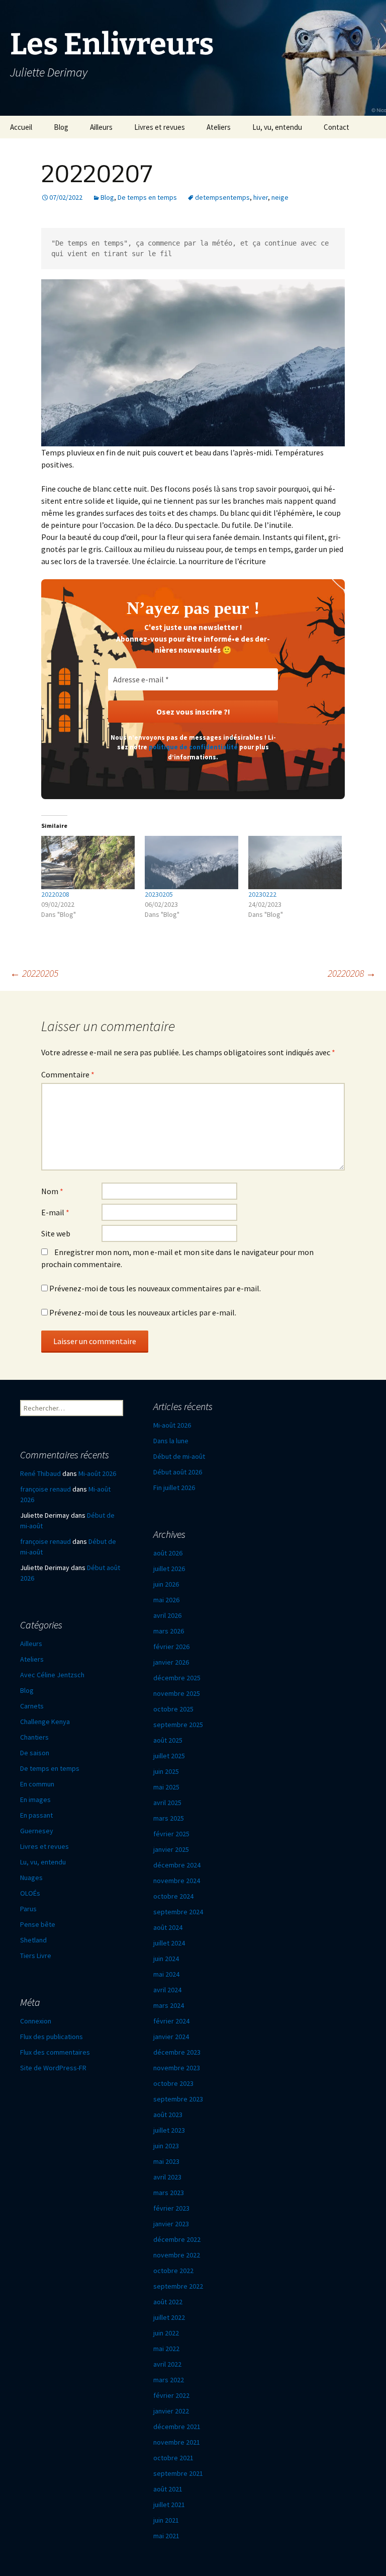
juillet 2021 (169, 2505)
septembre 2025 (178, 1725)
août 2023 (168, 2115)
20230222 (262, 894)
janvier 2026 (171, 1662)
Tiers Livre (36, 1956)
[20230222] (295, 863)
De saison (35, 1753)
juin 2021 (166, 2520)
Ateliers (219, 127)
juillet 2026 (169, 1569)
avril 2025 (167, 1803)
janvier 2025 (171, 1849)
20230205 (159, 894)
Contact (336, 127)
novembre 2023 (177, 2068)
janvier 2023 (171, 2224)
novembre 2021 (177, 2442)
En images (35, 1800)
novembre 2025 (177, 1693)
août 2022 (168, 2302)
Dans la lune (171, 1441)
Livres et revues (160, 127)
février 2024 (171, 2021)
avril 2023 (167, 2177)
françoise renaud (45, 1489)
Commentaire (68, 1074)
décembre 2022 (177, 2239)
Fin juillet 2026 (174, 1488)
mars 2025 (169, 1818)
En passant (36, 1815)
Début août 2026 (178, 1472)
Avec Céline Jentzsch (52, 1675)
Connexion (36, 2021)
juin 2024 (166, 1959)
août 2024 (168, 1927)
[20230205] (191, 863)
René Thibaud (40, 1473)
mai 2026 (166, 1600)
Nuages (31, 1878)
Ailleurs (101, 127)
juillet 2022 (169, 2317)
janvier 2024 (171, 2037)
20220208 (55, 894)
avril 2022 (167, 2364)
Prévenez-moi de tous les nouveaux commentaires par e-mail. (155, 1288)
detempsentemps (222, 197)
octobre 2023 (173, 2083)
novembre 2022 (177, 2255)
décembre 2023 (177, 2052)
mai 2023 (166, 2161)
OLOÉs (30, 1893)
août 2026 (168, 1553)
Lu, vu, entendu (277, 127)
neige (280, 197)
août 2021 (168, 2489)
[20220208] (88, 863)
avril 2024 (167, 1990)
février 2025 (171, 1834)
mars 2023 (169, 2193)
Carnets (32, 1706)
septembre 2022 (178, 2286)
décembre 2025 (177, 1678)
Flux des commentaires (55, 2052)
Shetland (33, 1940)
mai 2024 (166, 1974)
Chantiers (34, 1737)
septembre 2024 (178, 1912)
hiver (261, 197)
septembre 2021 (178, 2473)
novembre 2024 (177, 1881)
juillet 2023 (169, 2130)
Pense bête (38, 1924)
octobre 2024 (173, 1896)
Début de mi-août (179, 1456)
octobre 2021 (173, 2458)
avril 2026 (167, 1615)
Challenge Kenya (45, 1722)
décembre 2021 (177, 2427)
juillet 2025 (169, 1756)
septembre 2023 (178, 2099)
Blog (61, 127)
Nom (52, 1191)
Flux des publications (52, 2037)
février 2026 (171, 1647)
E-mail (55, 1212)
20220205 (34, 973)
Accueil (21, 127)
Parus (28, 1909)
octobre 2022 (173, 2271)
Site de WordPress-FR (53, 2068)
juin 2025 (166, 1771)
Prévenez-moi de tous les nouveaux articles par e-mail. (143, 1312)
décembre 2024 (177, 1865)
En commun (37, 1784)
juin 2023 (166, 2146)
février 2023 (171, 2208)
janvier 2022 (171, 2411)
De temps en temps (147, 197)
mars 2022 (169, 2380)
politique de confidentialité (193, 747)
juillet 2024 (169, 1943)
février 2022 (171, 2395)
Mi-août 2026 (172, 1425)
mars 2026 (169, 1631)
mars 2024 (169, 2005)
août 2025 (168, 1740)
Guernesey (37, 1831)
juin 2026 (166, 1584)
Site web (56, 1233)
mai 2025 (166, 1787)
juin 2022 (166, 2333)
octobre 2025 (173, 1709)
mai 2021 (166, 2536)
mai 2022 (166, 2349)
